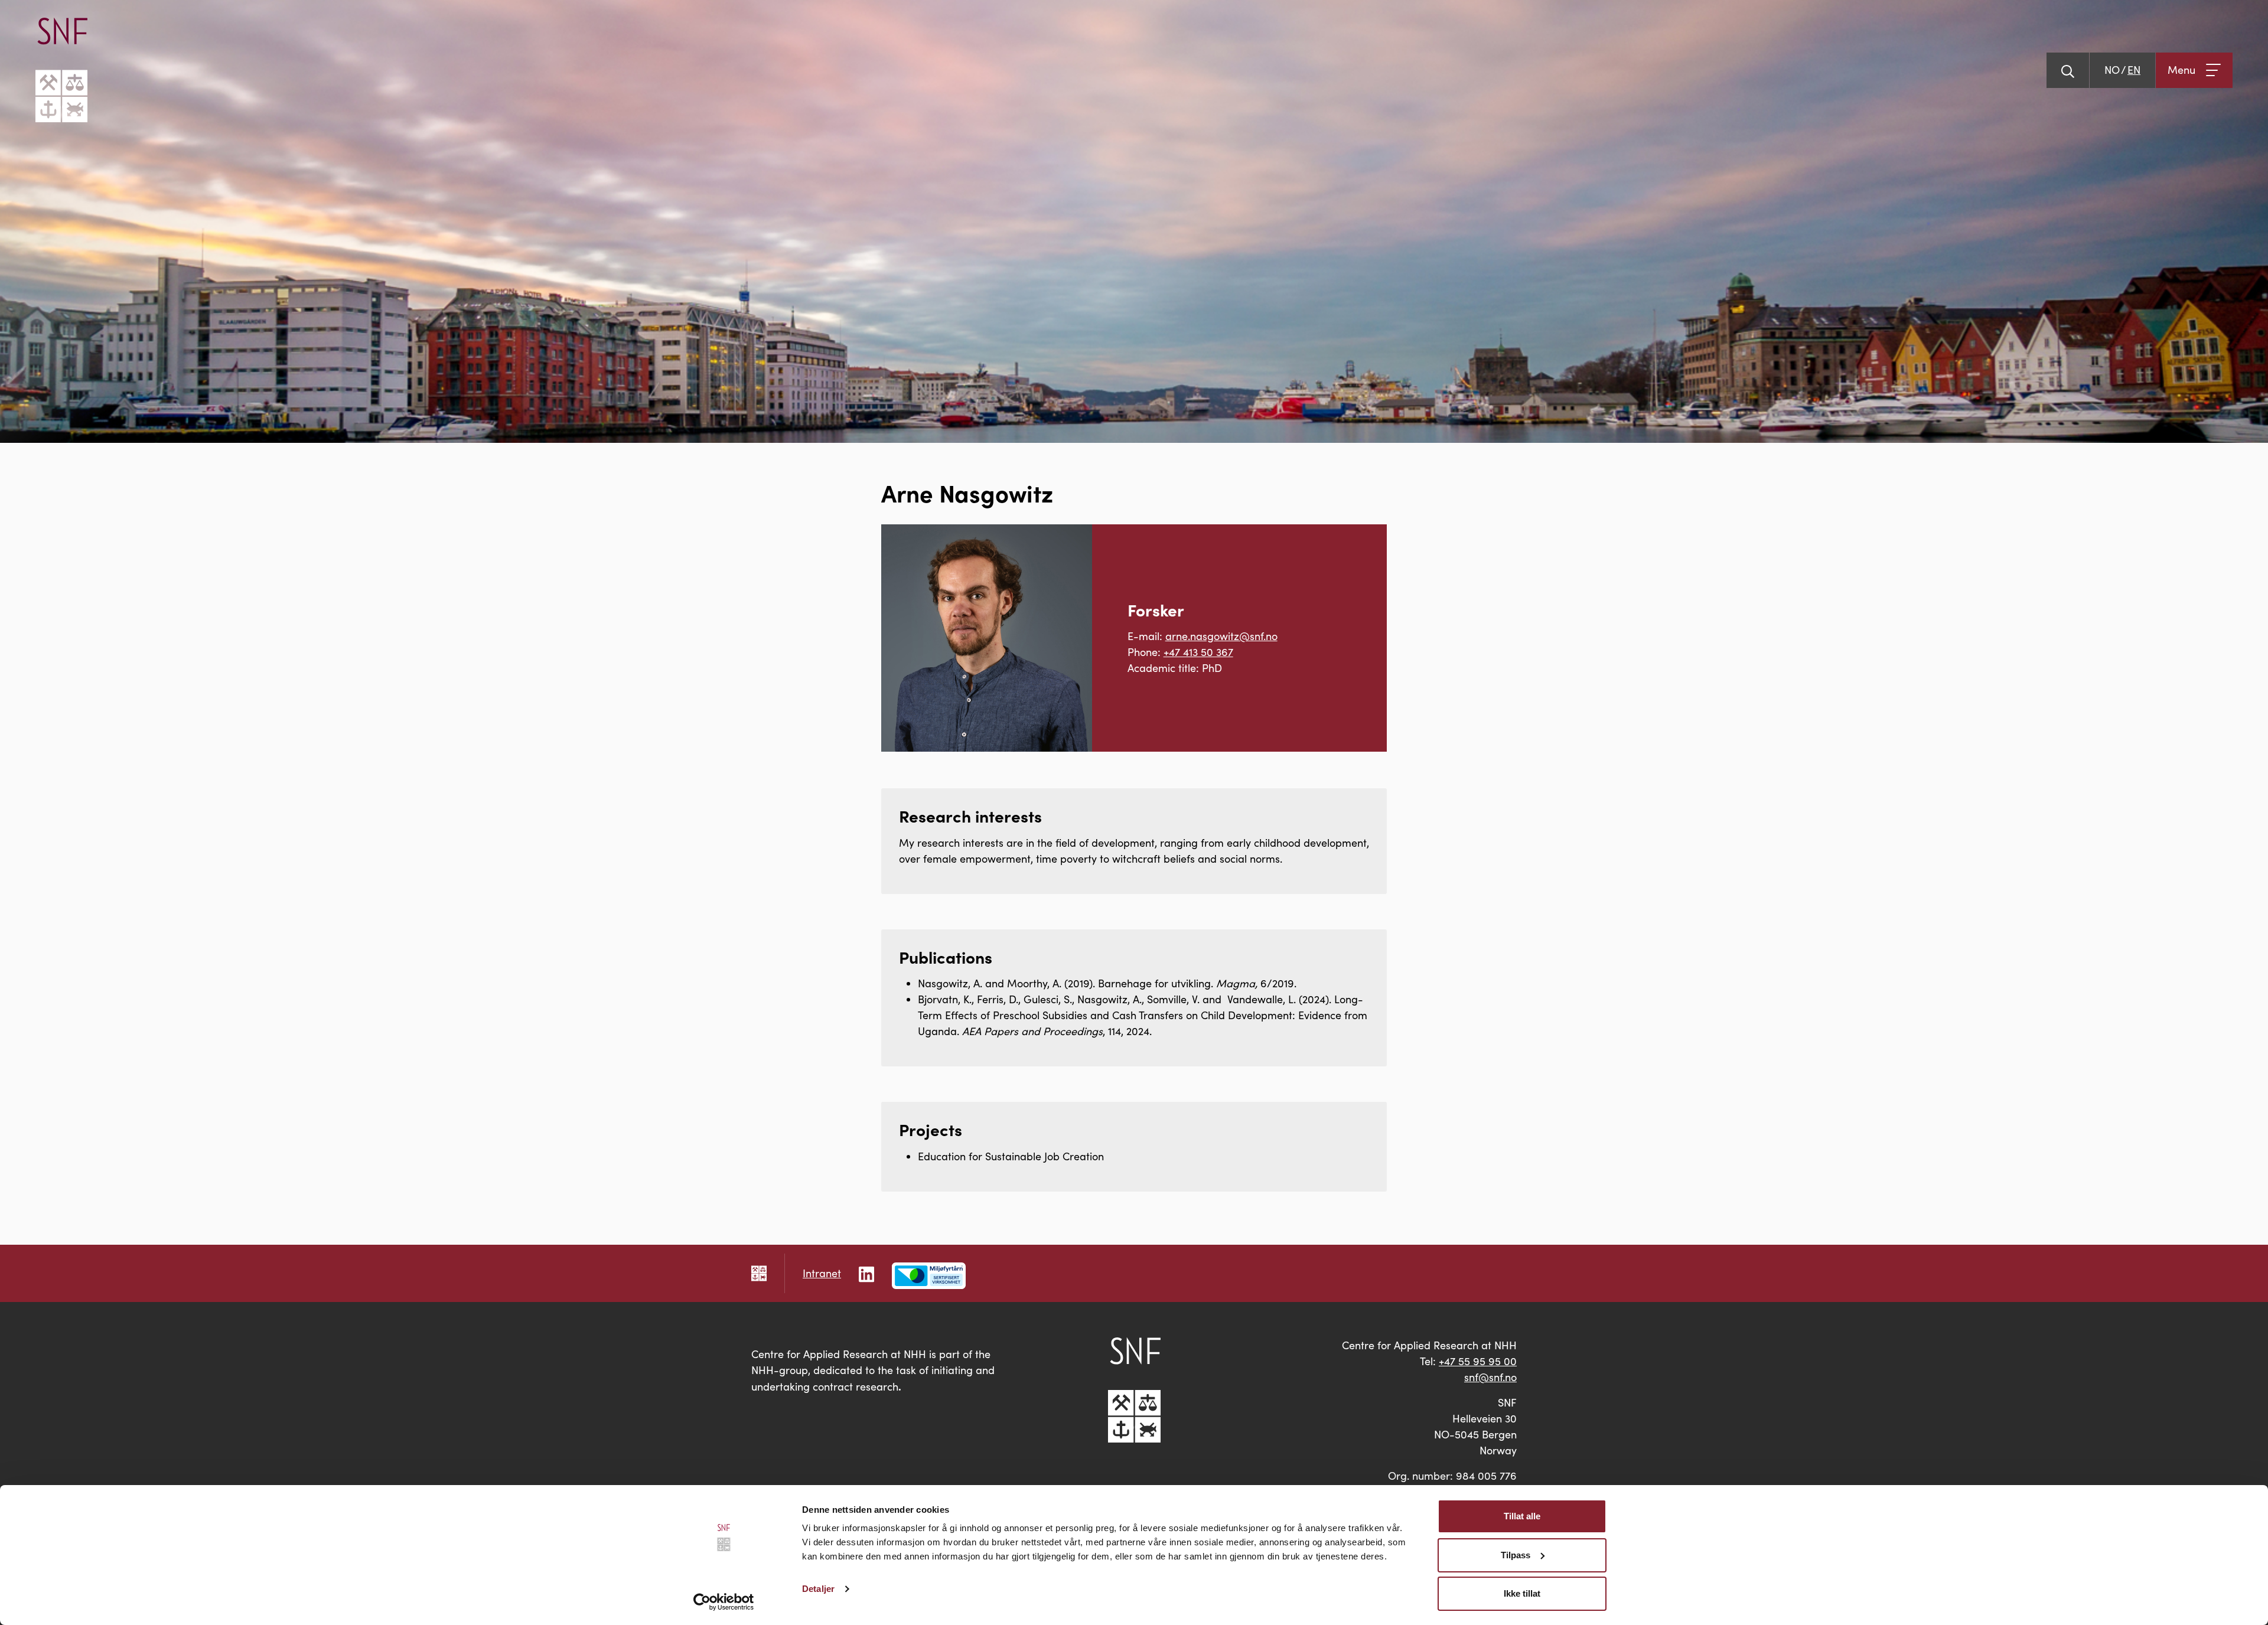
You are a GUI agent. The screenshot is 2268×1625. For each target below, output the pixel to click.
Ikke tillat (1522, 1593)
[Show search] (2068, 70)
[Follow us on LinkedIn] (866, 1273)
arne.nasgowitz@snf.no (1221, 636)
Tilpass (1516, 1555)
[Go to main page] (61, 70)
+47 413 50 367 (1198, 652)
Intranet (822, 1273)
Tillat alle (1522, 1516)
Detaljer (818, 1589)
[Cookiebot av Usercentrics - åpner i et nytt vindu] (724, 1602)
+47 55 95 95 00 (1478, 1361)
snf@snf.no (1490, 1377)
